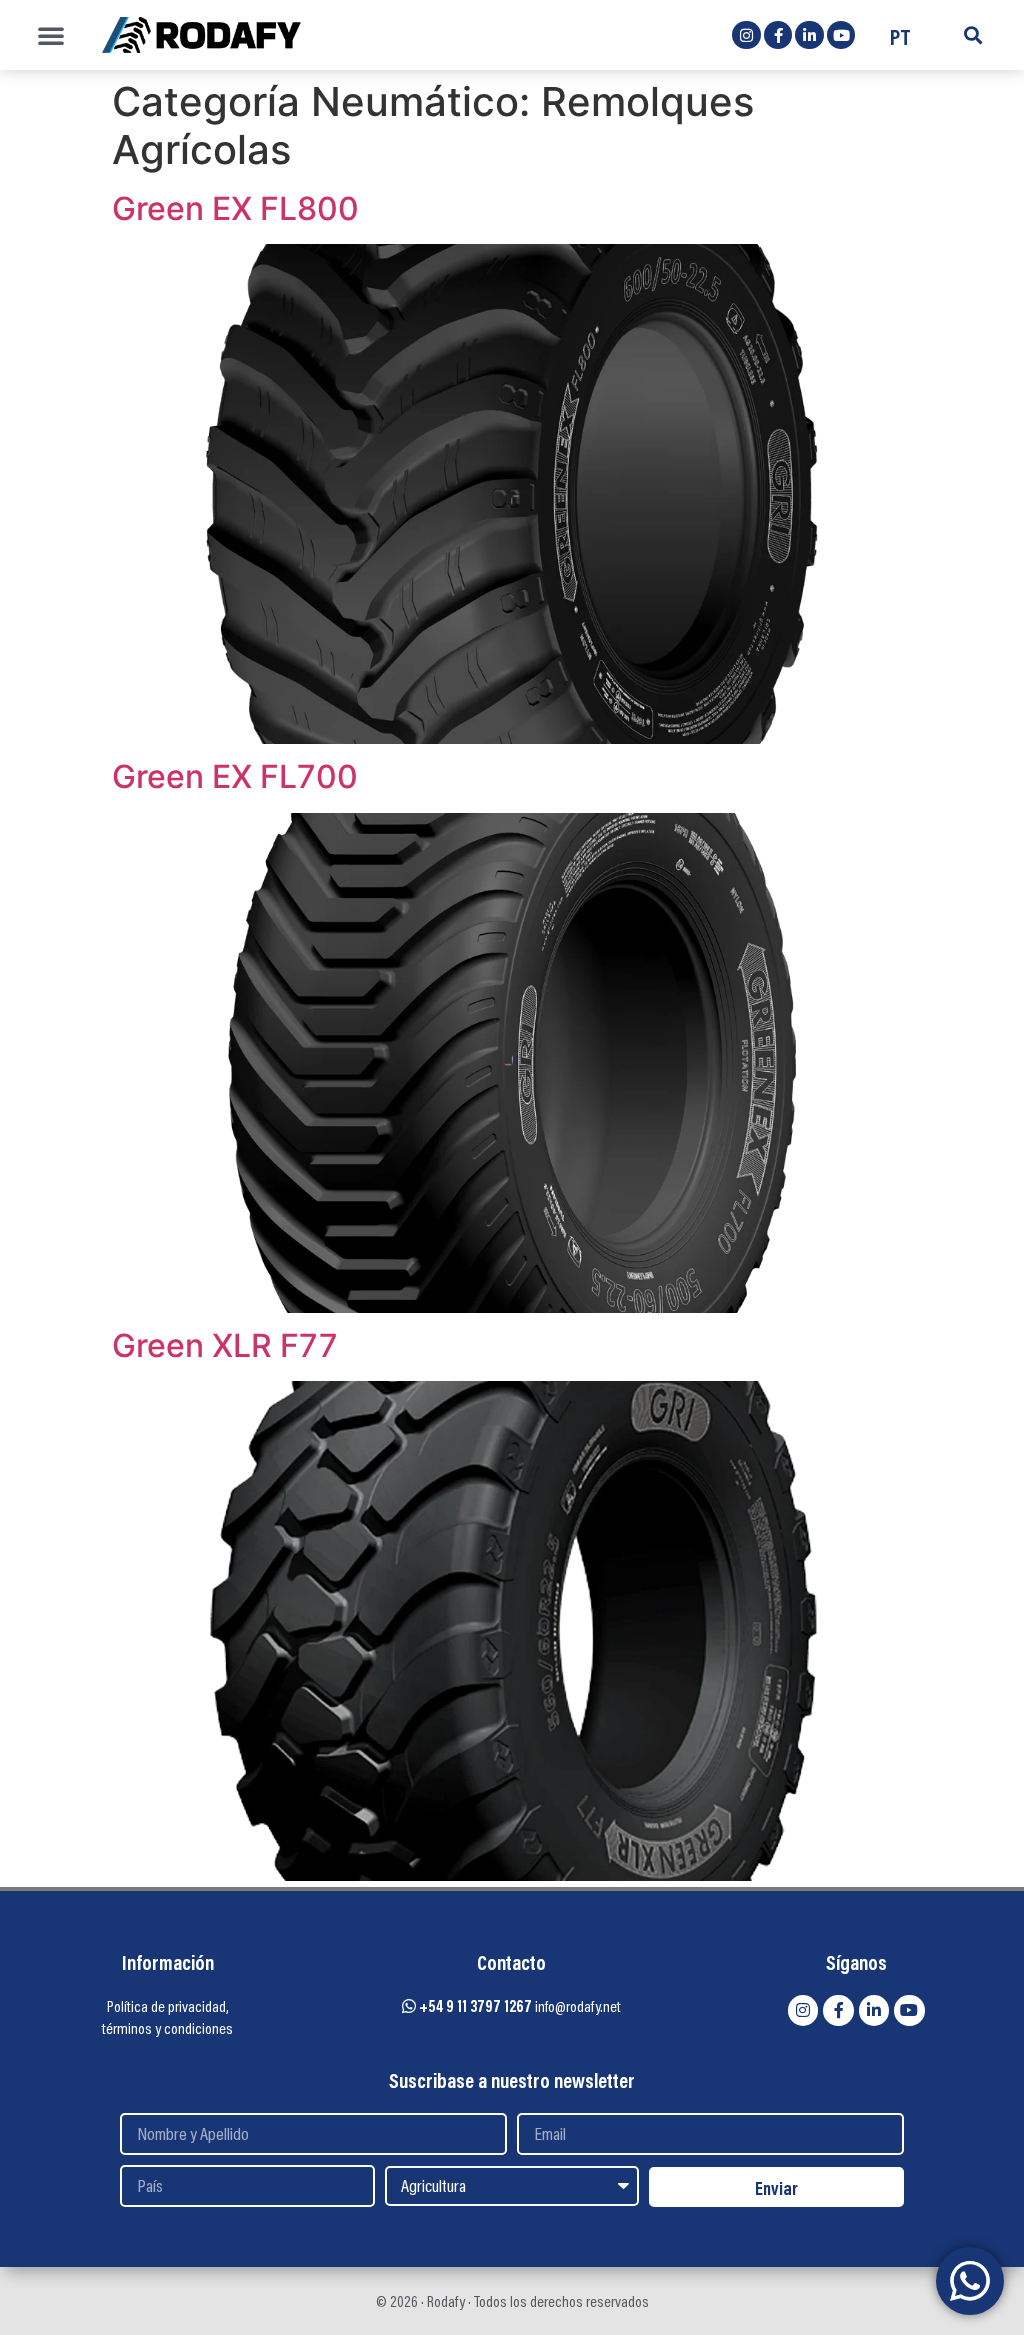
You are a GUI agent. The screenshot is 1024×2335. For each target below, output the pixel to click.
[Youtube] (841, 35)
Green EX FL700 (235, 776)
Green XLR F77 (225, 1345)
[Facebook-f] (778, 35)
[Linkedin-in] (809, 35)
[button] (51, 35)
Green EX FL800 (235, 208)
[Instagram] (746, 35)
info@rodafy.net (578, 2006)
